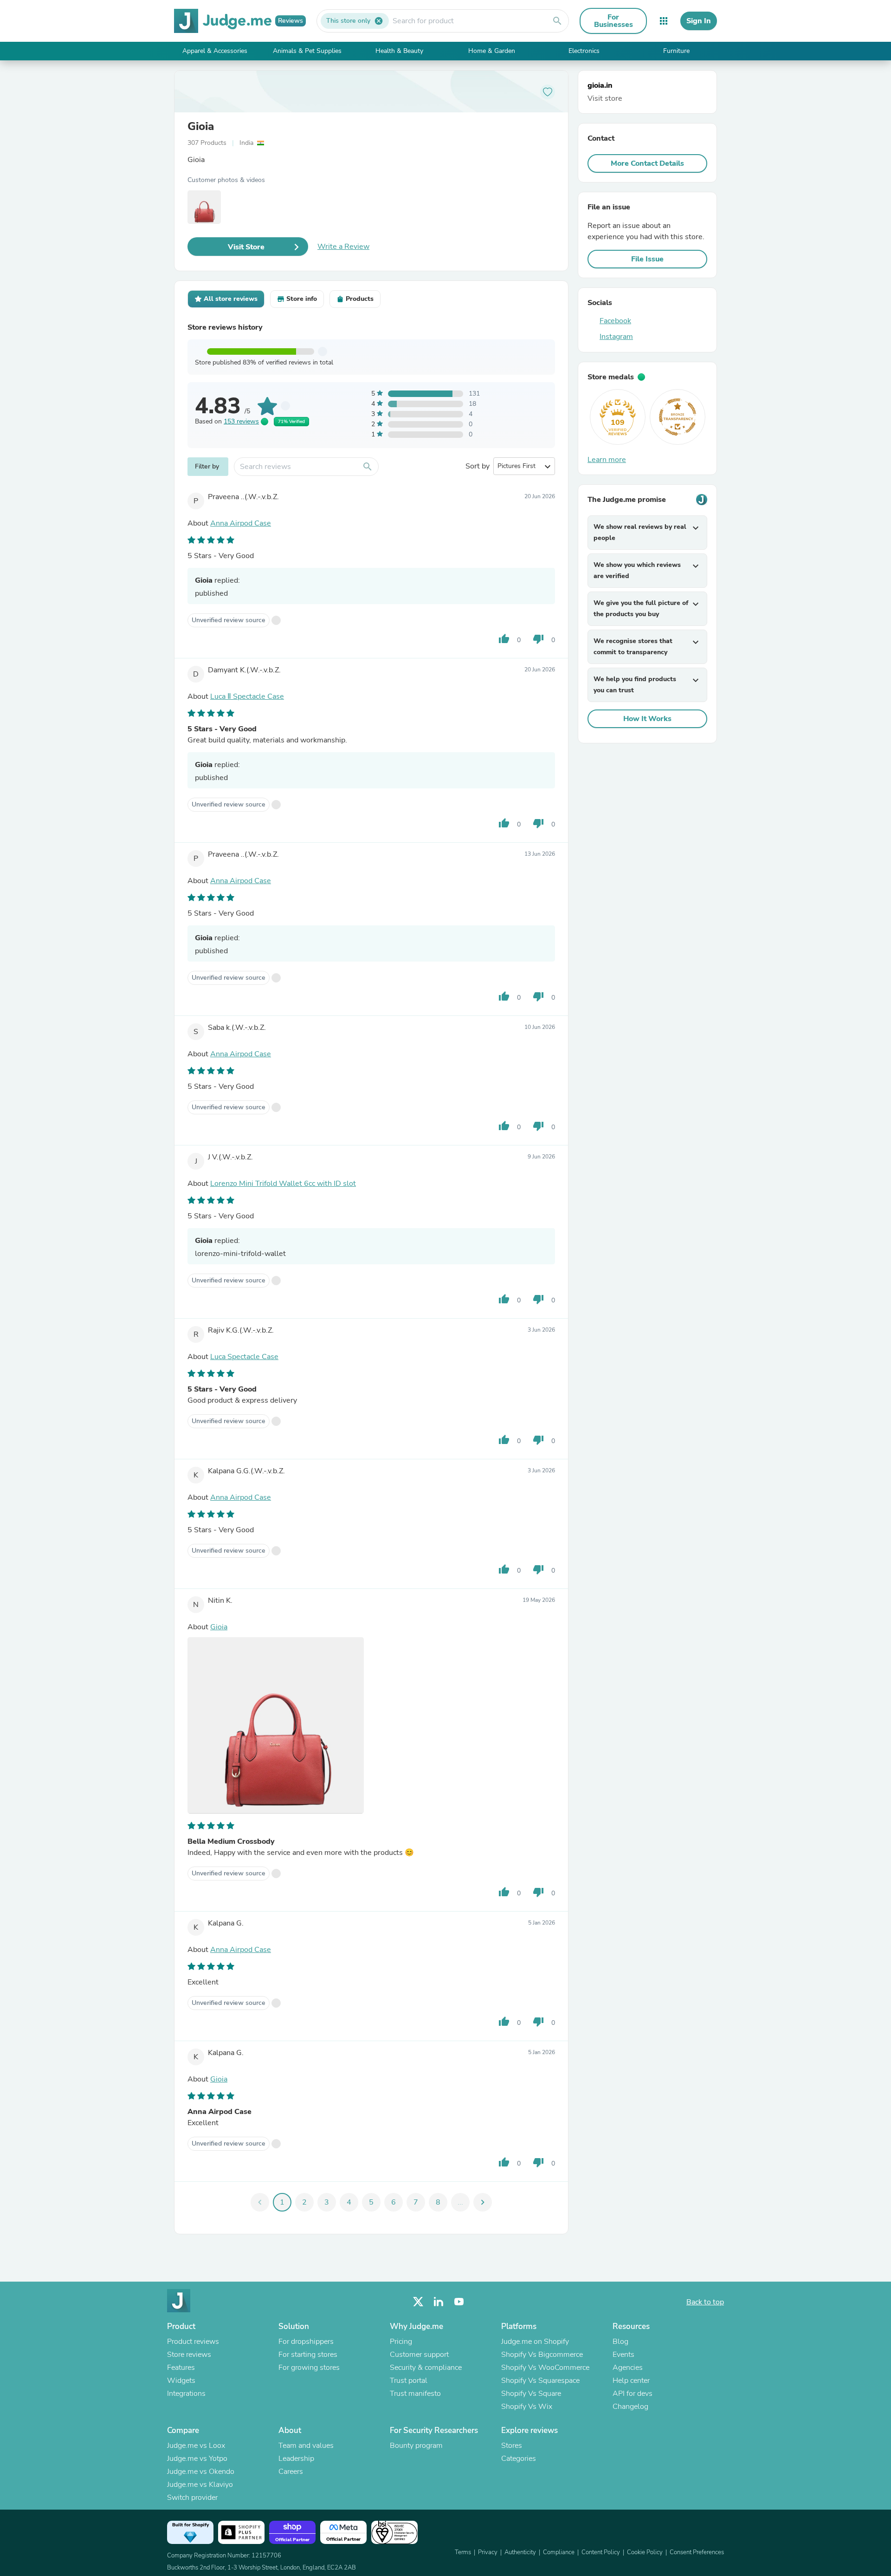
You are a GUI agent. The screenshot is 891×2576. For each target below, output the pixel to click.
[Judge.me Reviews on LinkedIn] (439, 2302)
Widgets (181, 2381)
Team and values (306, 2446)
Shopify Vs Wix (527, 2407)
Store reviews (189, 2355)
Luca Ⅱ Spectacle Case (247, 696)
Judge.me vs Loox (196, 2446)
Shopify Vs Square (531, 2394)
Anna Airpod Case (241, 523)
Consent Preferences (697, 2552)
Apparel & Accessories (215, 51)
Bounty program (416, 2446)
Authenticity (520, 2552)
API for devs (633, 2394)
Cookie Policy (645, 2552)
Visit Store (246, 247)
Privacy (488, 2552)
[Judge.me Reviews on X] (418, 2302)
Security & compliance (426, 2368)
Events (623, 2355)
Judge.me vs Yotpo (197, 2459)
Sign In (699, 21)
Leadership (296, 2459)
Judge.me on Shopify (535, 2342)
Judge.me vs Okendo (201, 2472)
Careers (291, 2472)
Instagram (616, 337)
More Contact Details (647, 163)
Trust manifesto (415, 2394)
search (557, 21)
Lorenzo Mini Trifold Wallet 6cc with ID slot (283, 1184)
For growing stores (309, 2368)
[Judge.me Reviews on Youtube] (459, 2302)
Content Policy (601, 2552)
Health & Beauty (399, 51)
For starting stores (308, 2355)
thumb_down (538, 639)
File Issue (647, 259)
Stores (512, 2446)
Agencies (628, 2368)
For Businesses (613, 21)
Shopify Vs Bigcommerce (542, 2355)
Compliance (559, 2552)
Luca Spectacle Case (244, 1357)
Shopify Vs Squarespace (540, 2381)
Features (181, 2368)
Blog (620, 2342)
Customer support (419, 2355)
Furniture (676, 51)
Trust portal (409, 2381)
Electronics (584, 51)
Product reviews (193, 2342)
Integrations (186, 2394)
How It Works (647, 719)
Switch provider (192, 2498)
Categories (519, 2459)
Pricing (401, 2342)
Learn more (607, 460)
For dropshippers (306, 2342)
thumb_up (504, 639)
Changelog (630, 2407)
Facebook (615, 321)
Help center (631, 2381)
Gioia (201, 126)
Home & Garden (492, 51)
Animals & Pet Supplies (307, 51)
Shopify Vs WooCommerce (545, 2368)
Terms (463, 2552)
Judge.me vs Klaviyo (200, 2485)
